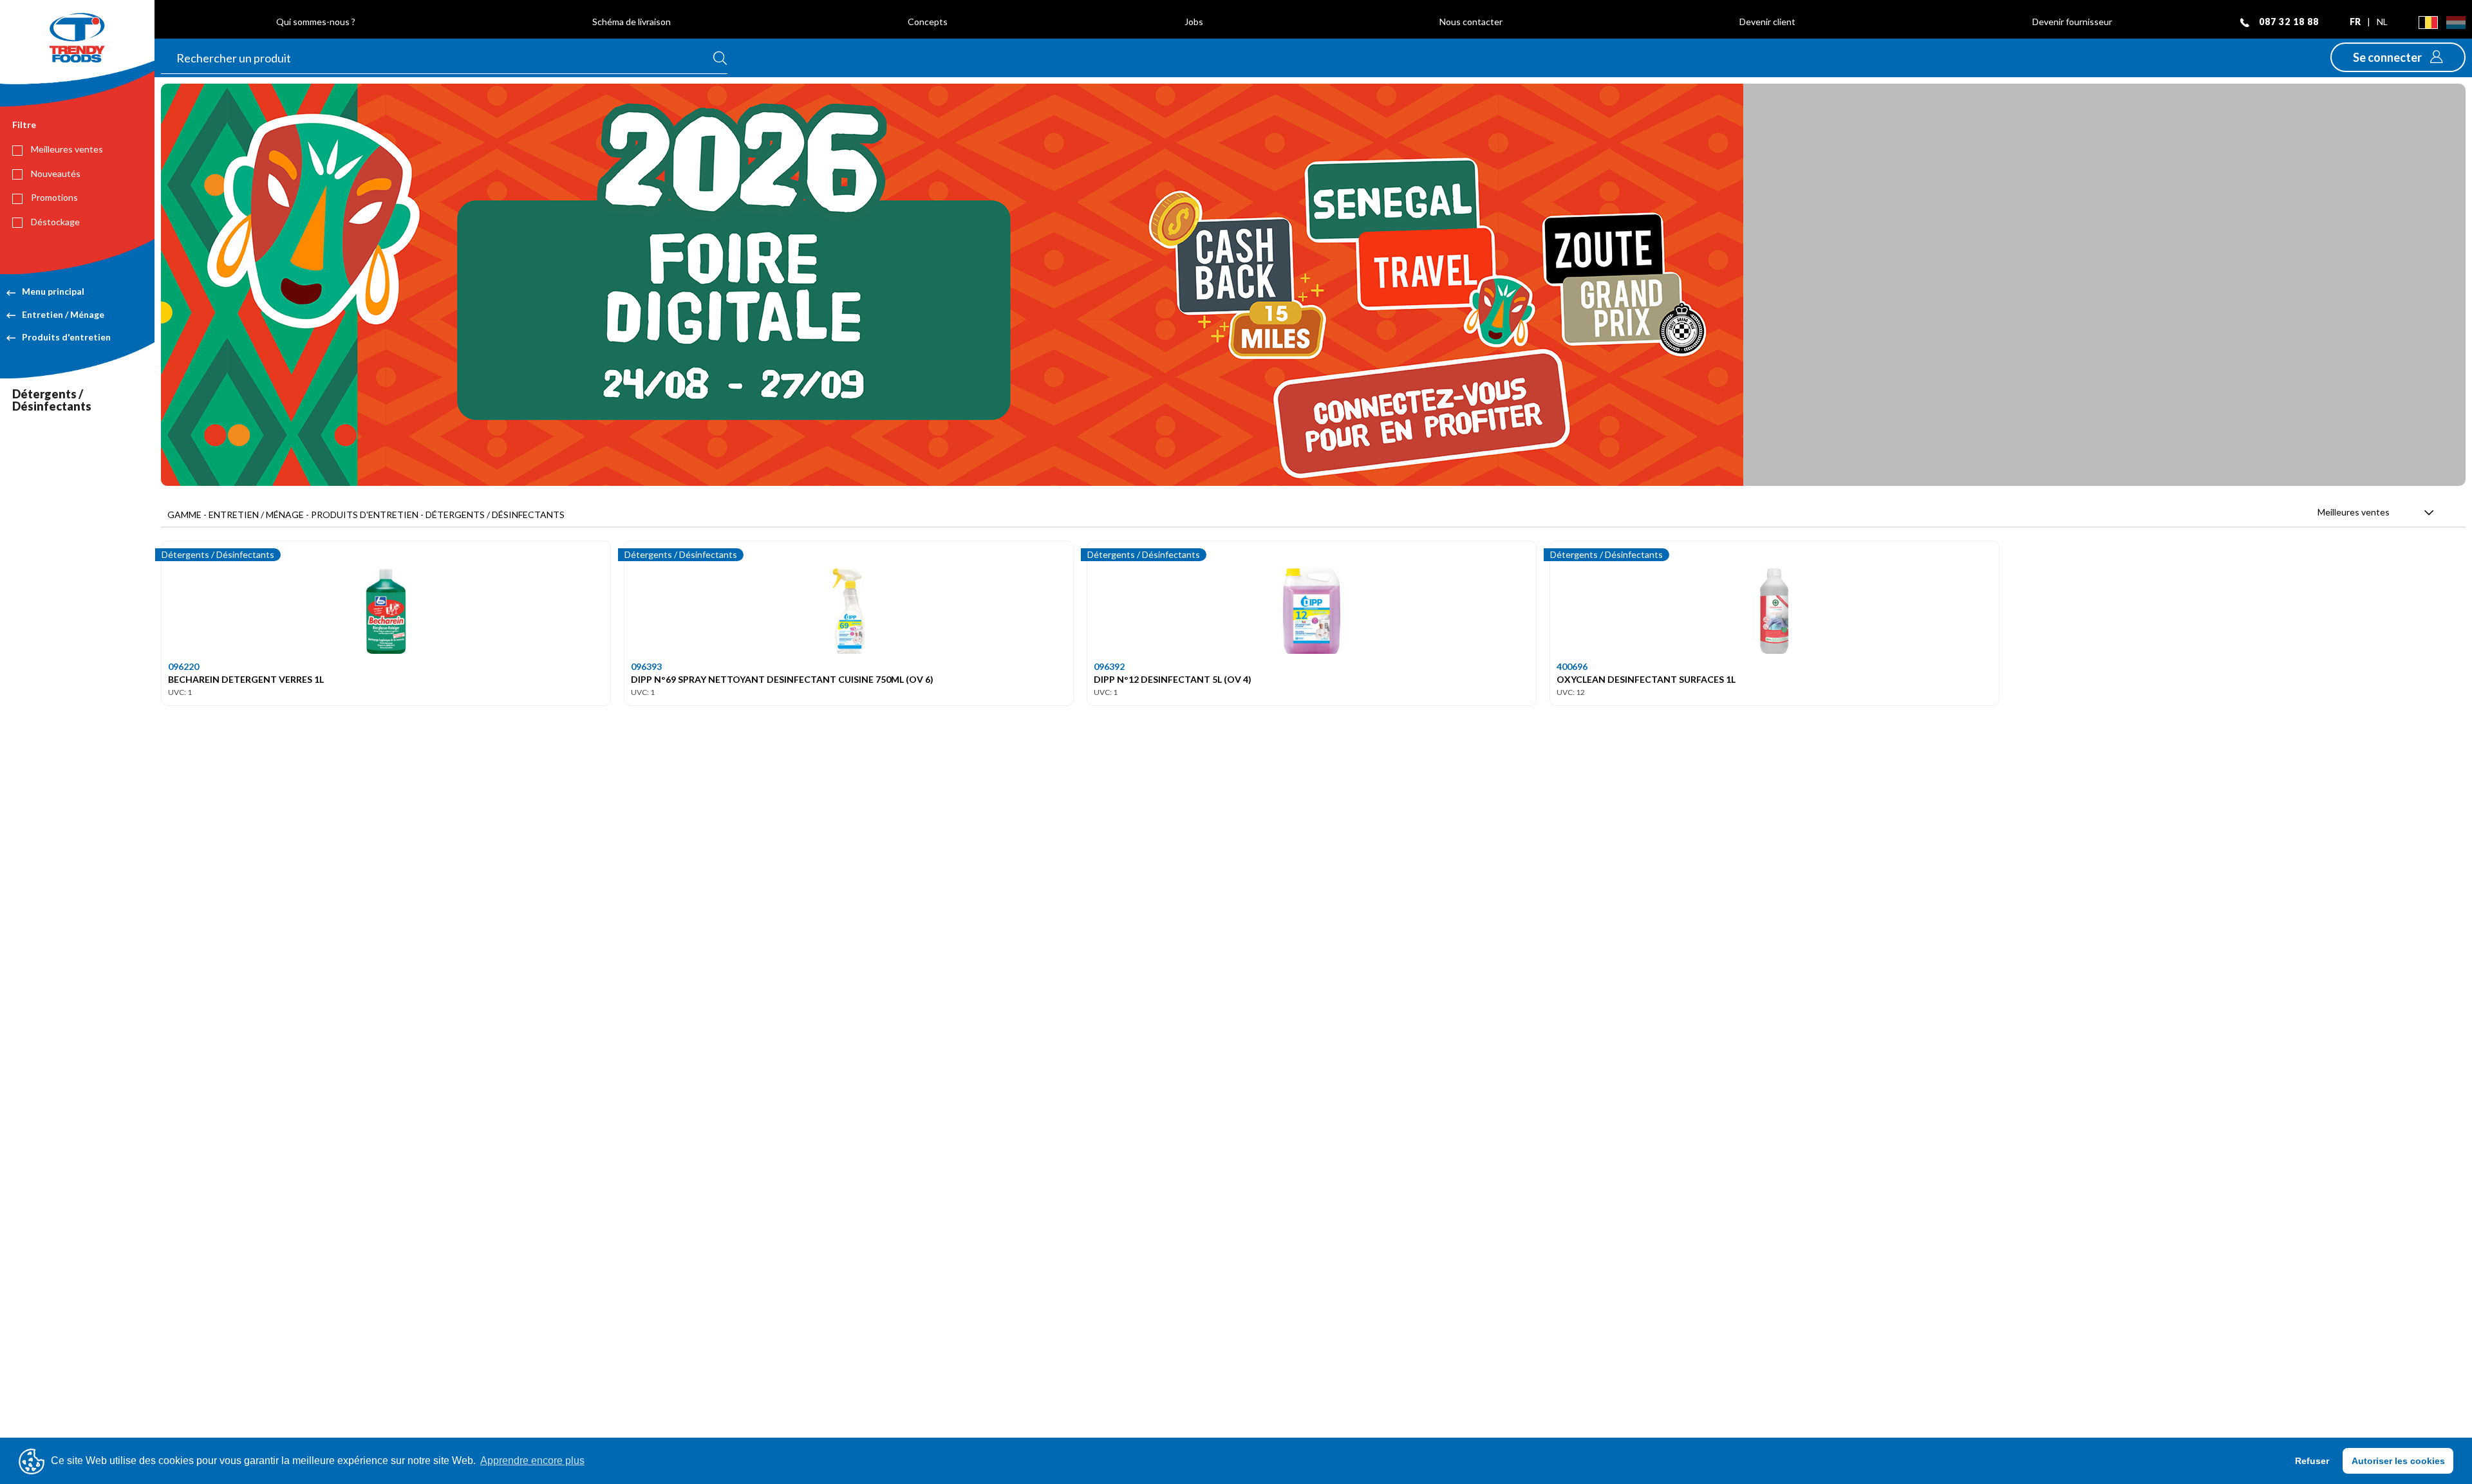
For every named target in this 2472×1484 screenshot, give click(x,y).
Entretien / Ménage (63, 314)
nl (2382, 22)
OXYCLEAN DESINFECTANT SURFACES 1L (1646, 679)
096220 (183, 666)
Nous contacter (1471, 22)
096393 (646, 666)
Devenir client (1767, 22)
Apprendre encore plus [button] (532, 1461)
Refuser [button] (2312, 1461)
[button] (2398, 57)
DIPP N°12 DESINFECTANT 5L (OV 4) (1173, 679)
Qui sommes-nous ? (316, 22)
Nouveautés (55, 173)
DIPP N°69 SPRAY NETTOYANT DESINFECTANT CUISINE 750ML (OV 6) (782, 679)
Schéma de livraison (632, 22)
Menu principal (53, 291)
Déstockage (54, 222)
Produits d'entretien (66, 337)
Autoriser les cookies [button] (2398, 1461)
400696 (1572, 666)
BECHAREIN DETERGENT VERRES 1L (246, 679)
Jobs (1194, 22)
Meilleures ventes (66, 149)
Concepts (928, 22)
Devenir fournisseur (2072, 22)
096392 (1109, 666)
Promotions (53, 197)
